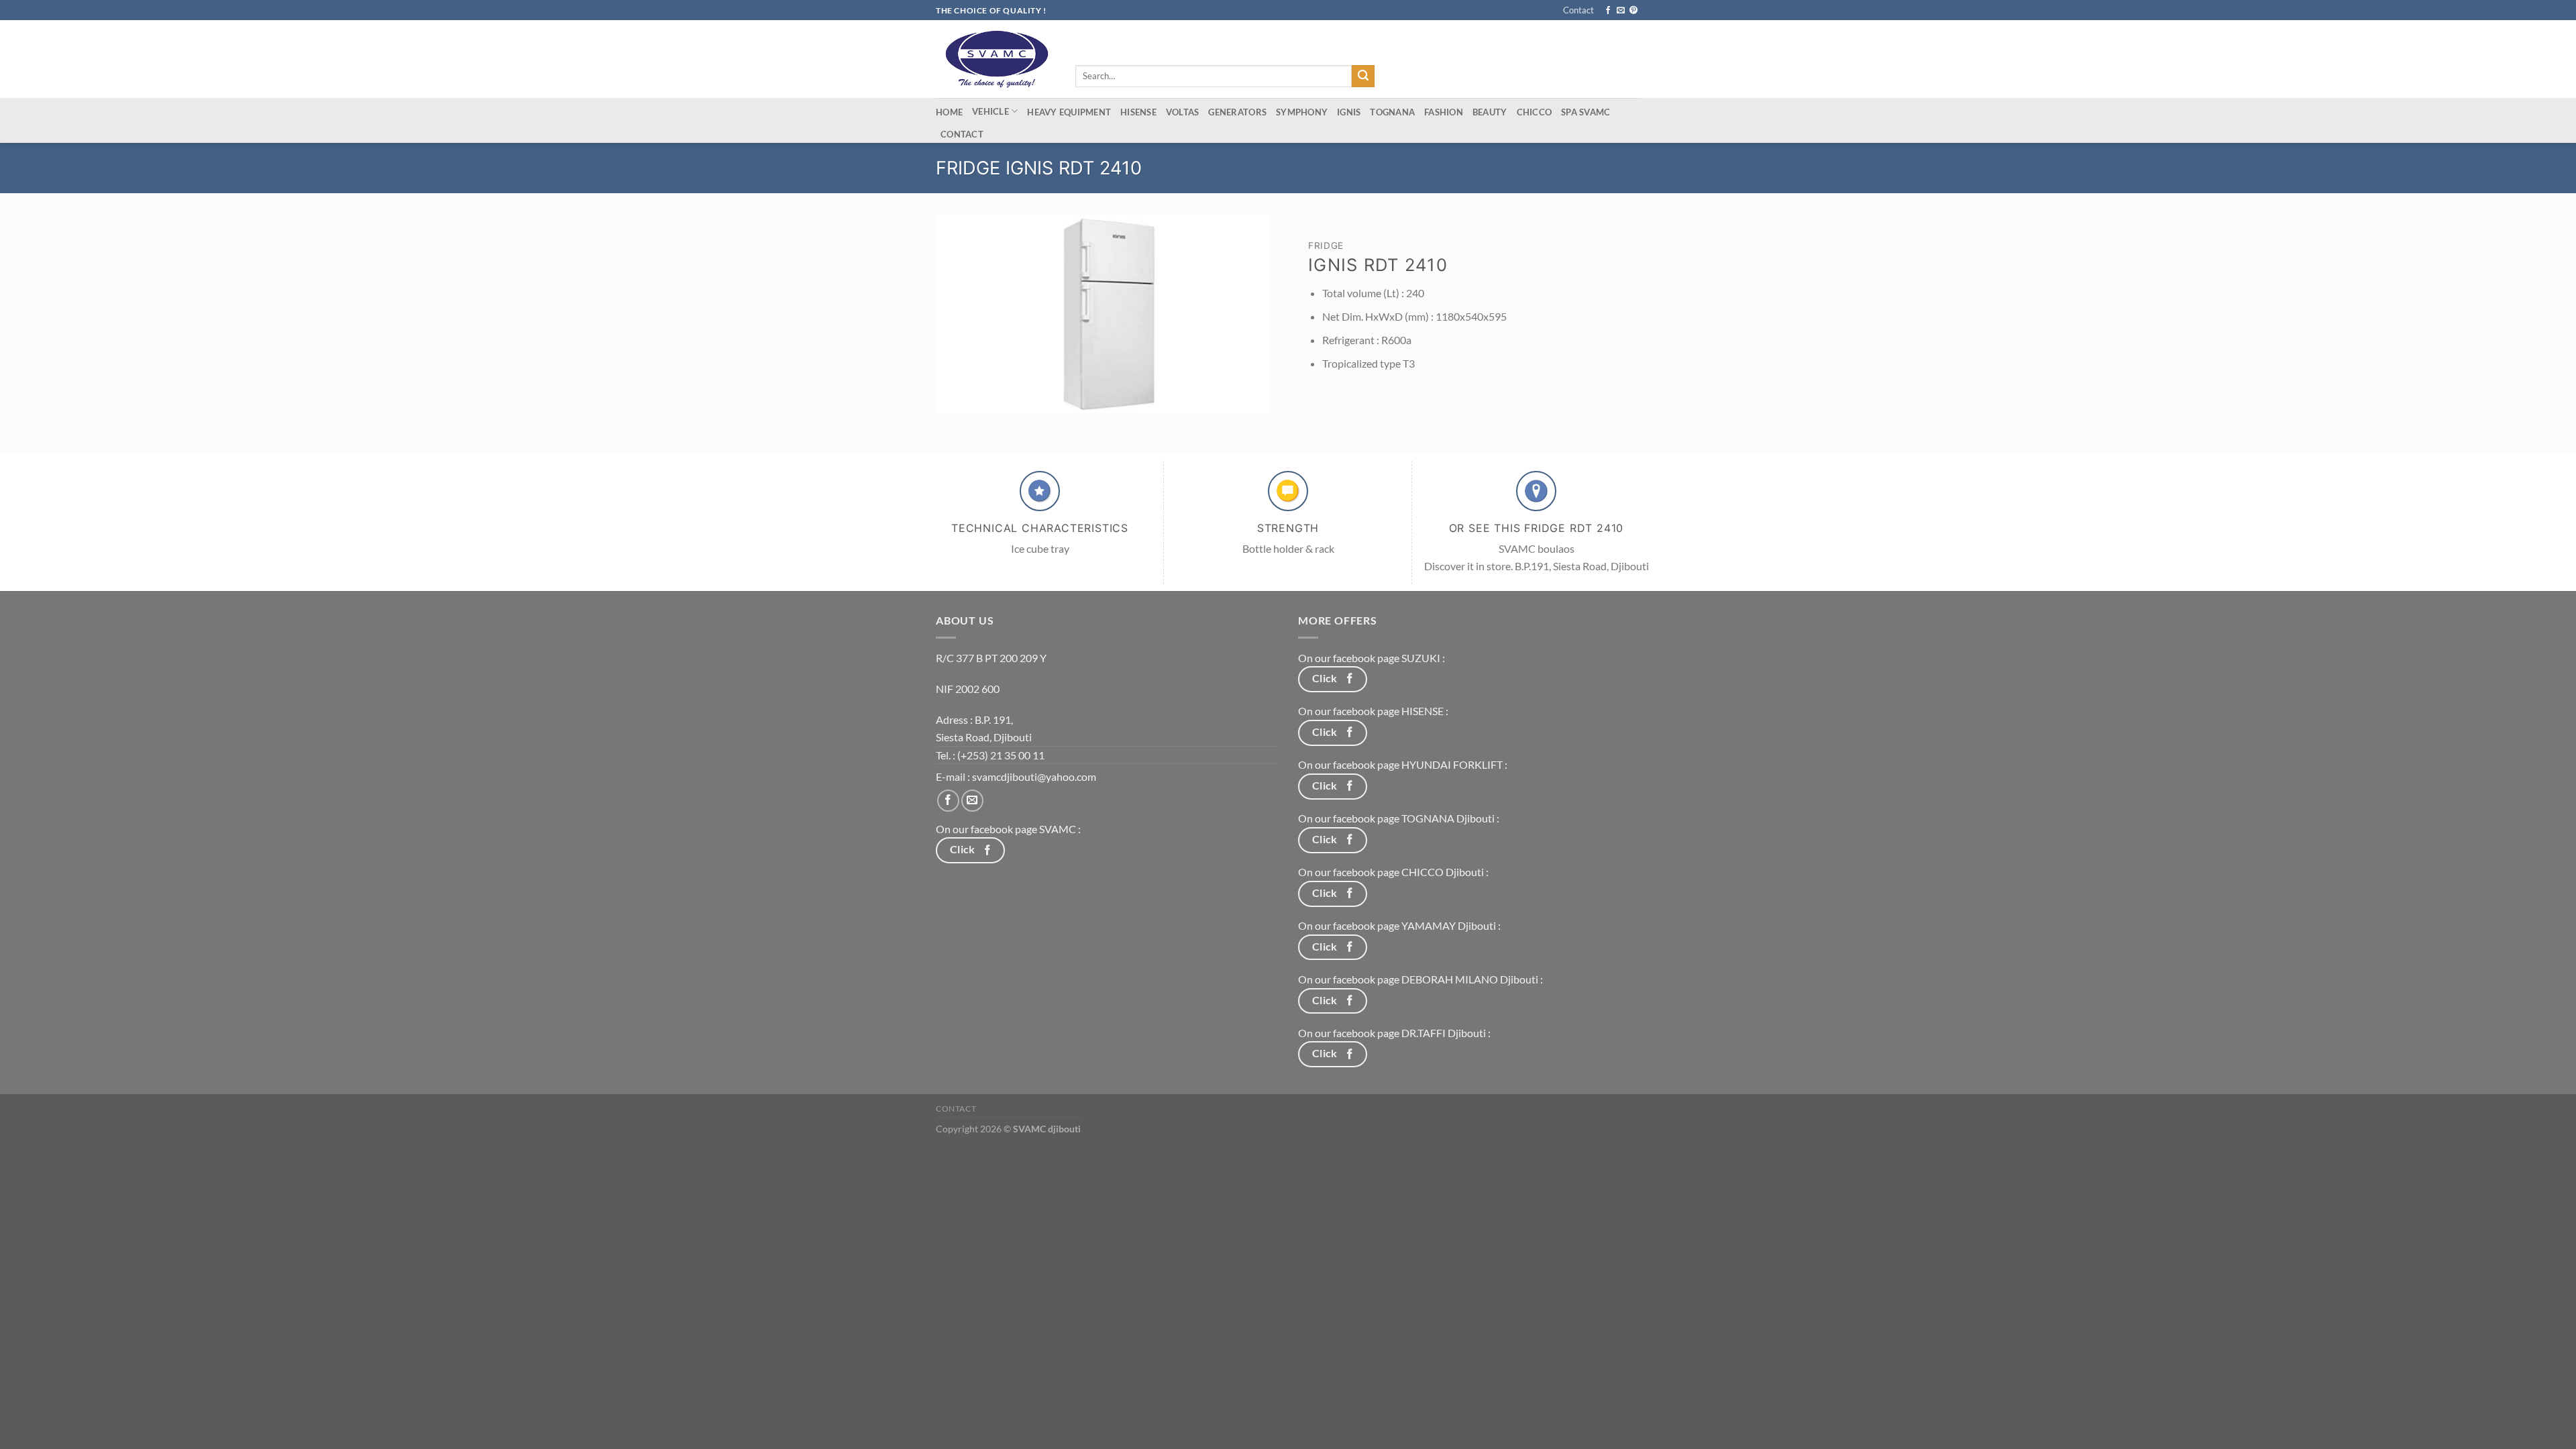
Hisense (1138, 112)
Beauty (1490, 112)
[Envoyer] (1363, 76)
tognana (1392, 112)
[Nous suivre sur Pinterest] (1633, 11)
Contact (1578, 10)
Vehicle (990, 111)
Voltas (1183, 112)
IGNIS (1349, 112)
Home (949, 112)
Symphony (1302, 112)
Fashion (1444, 112)
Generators (1237, 112)
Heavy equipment (1069, 112)
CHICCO (1535, 112)
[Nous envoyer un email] (1621, 11)
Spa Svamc (1586, 112)
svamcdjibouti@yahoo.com (1034, 776)
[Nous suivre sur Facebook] (1608, 11)
